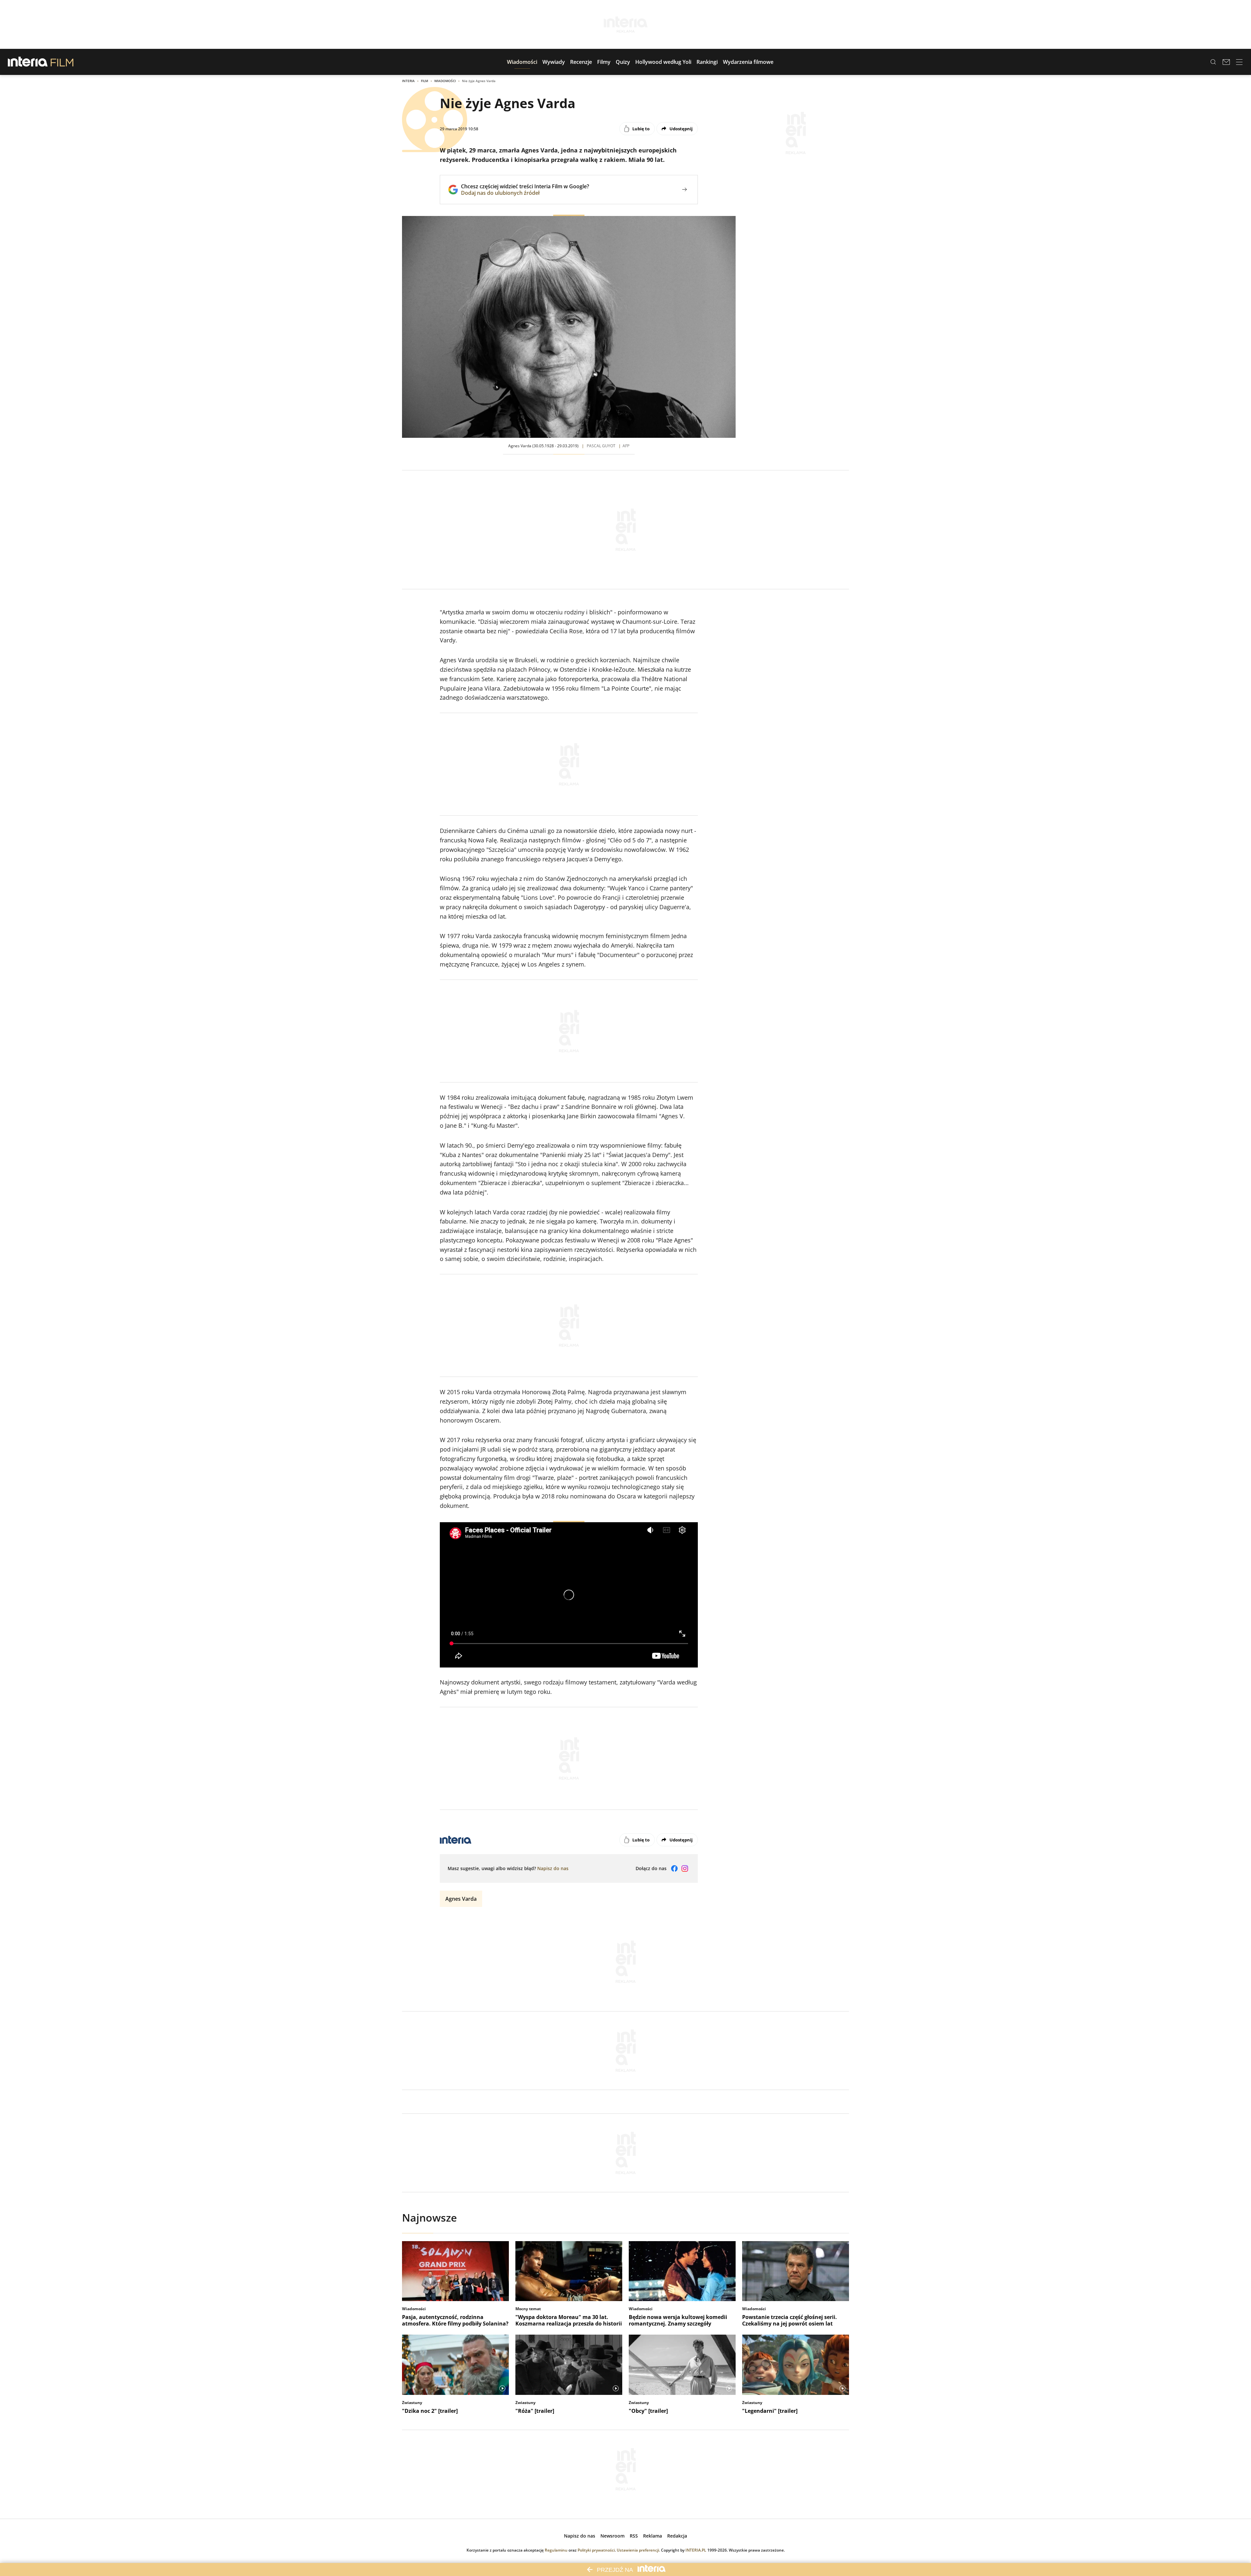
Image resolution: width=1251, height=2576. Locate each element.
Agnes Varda (461, 1899)
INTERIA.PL (696, 2550)
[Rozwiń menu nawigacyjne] (1239, 62)
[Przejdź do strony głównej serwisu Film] (62, 62)
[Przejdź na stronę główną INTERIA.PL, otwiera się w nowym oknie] (28, 62)
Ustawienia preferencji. (638, 2550)
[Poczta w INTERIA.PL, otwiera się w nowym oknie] (1226, 62)
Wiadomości (445, 81)
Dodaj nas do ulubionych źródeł (525, 193)
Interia (408, 81)
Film (424, 81)
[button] (522, 62)
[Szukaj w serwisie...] (1213, 62)
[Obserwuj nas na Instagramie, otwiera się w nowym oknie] (685, 1868)
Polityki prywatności (596, 2550)
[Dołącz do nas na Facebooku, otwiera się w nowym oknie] (674, 1868)
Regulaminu (556, 2550)
